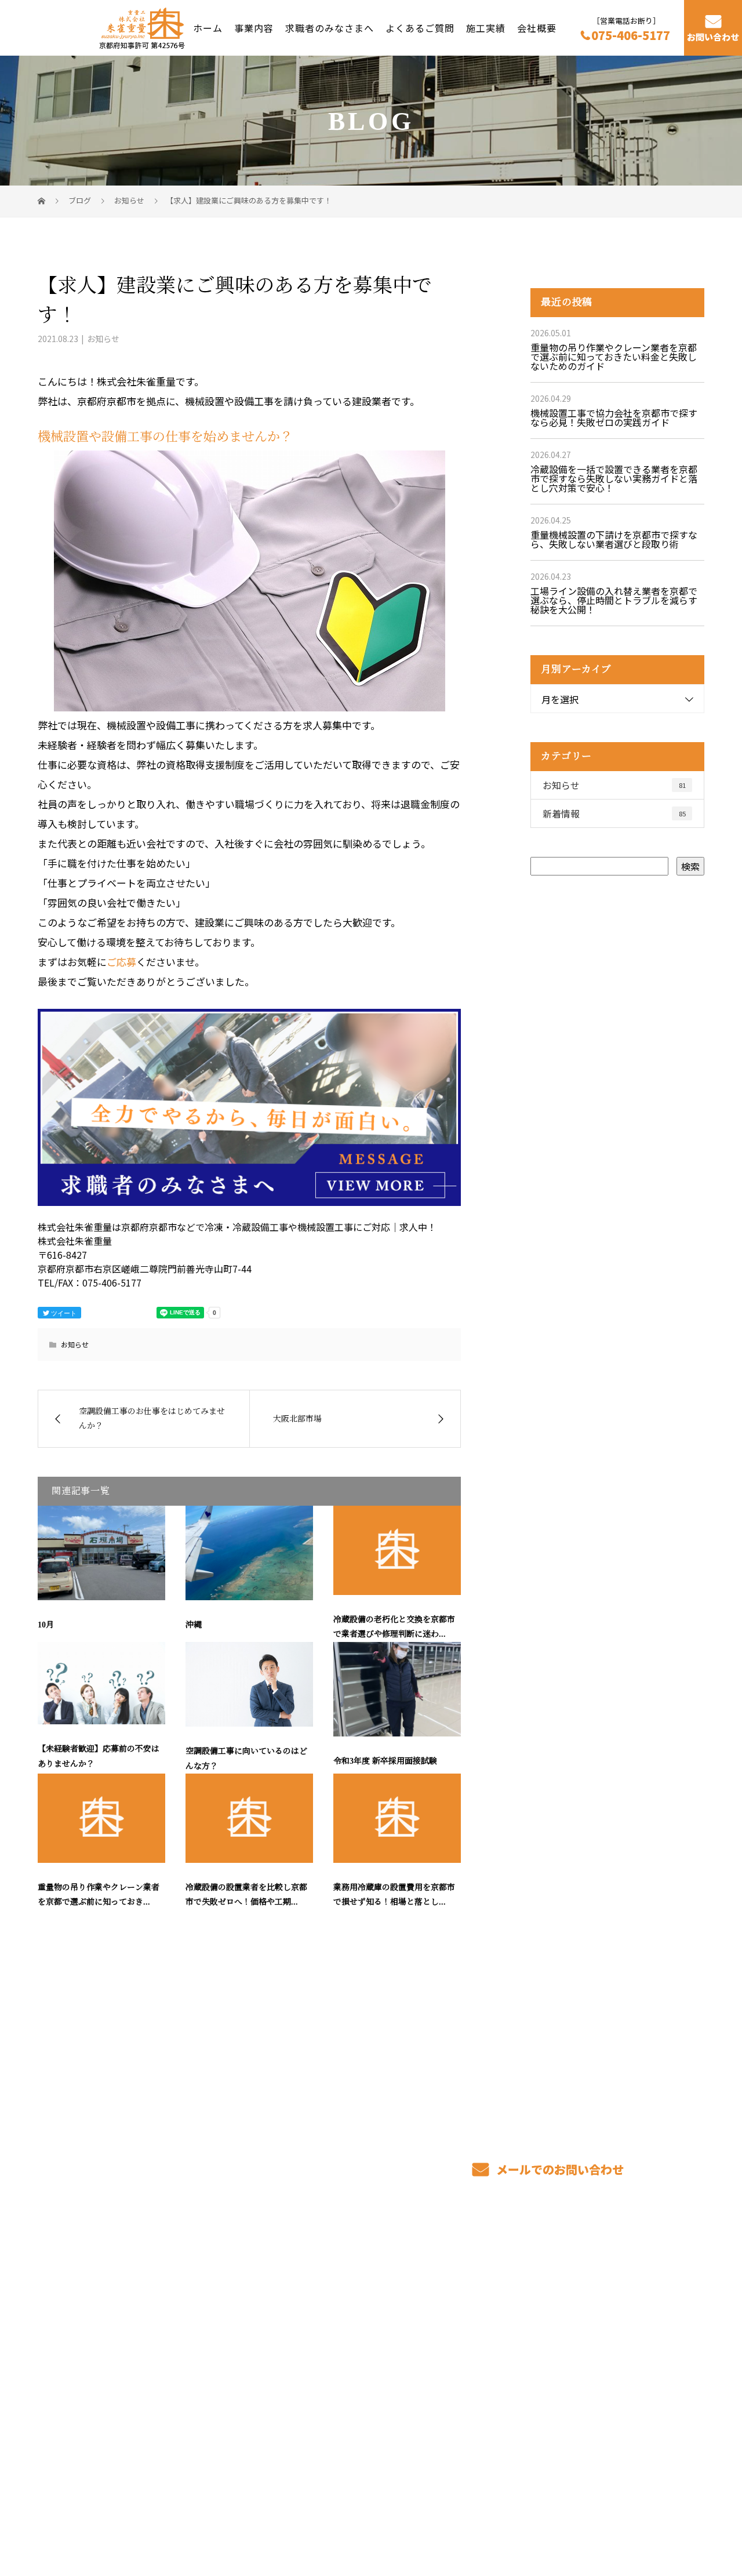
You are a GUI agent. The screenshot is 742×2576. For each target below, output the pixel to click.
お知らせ (103, 339)
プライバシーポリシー (656, 2513)
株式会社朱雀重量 (81, 2303)
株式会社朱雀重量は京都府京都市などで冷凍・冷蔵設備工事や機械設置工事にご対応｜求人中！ (208, 2512)
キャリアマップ (474, 2324)
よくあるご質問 (420, 27)
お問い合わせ (713, 37)
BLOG (590, 2359)
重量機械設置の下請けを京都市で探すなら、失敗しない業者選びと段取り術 (614, 539)
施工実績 (486, 27)
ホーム (208, 27)
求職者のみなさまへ (330, 27)
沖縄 (194, 1625)
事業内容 (254, 27)
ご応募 (121, 962)
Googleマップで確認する (97, 2439)
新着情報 (614, 813)
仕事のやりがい (474, 2306)
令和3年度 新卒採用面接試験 (385, 1761)
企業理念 (597, 2341)
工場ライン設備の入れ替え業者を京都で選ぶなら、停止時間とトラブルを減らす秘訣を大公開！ (614, 600)
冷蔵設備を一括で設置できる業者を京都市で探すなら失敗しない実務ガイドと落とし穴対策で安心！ (614, 478)
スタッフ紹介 (470, 2341)
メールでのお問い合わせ (559, 2169)
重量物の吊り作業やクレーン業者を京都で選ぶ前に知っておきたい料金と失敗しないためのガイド (614, 357)
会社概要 (537, 27)
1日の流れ (327, 2359)
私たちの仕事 (333, 2341)
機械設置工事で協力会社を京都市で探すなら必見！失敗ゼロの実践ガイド (614, 417)
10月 (46, 1625)
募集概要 (460, 2359)
